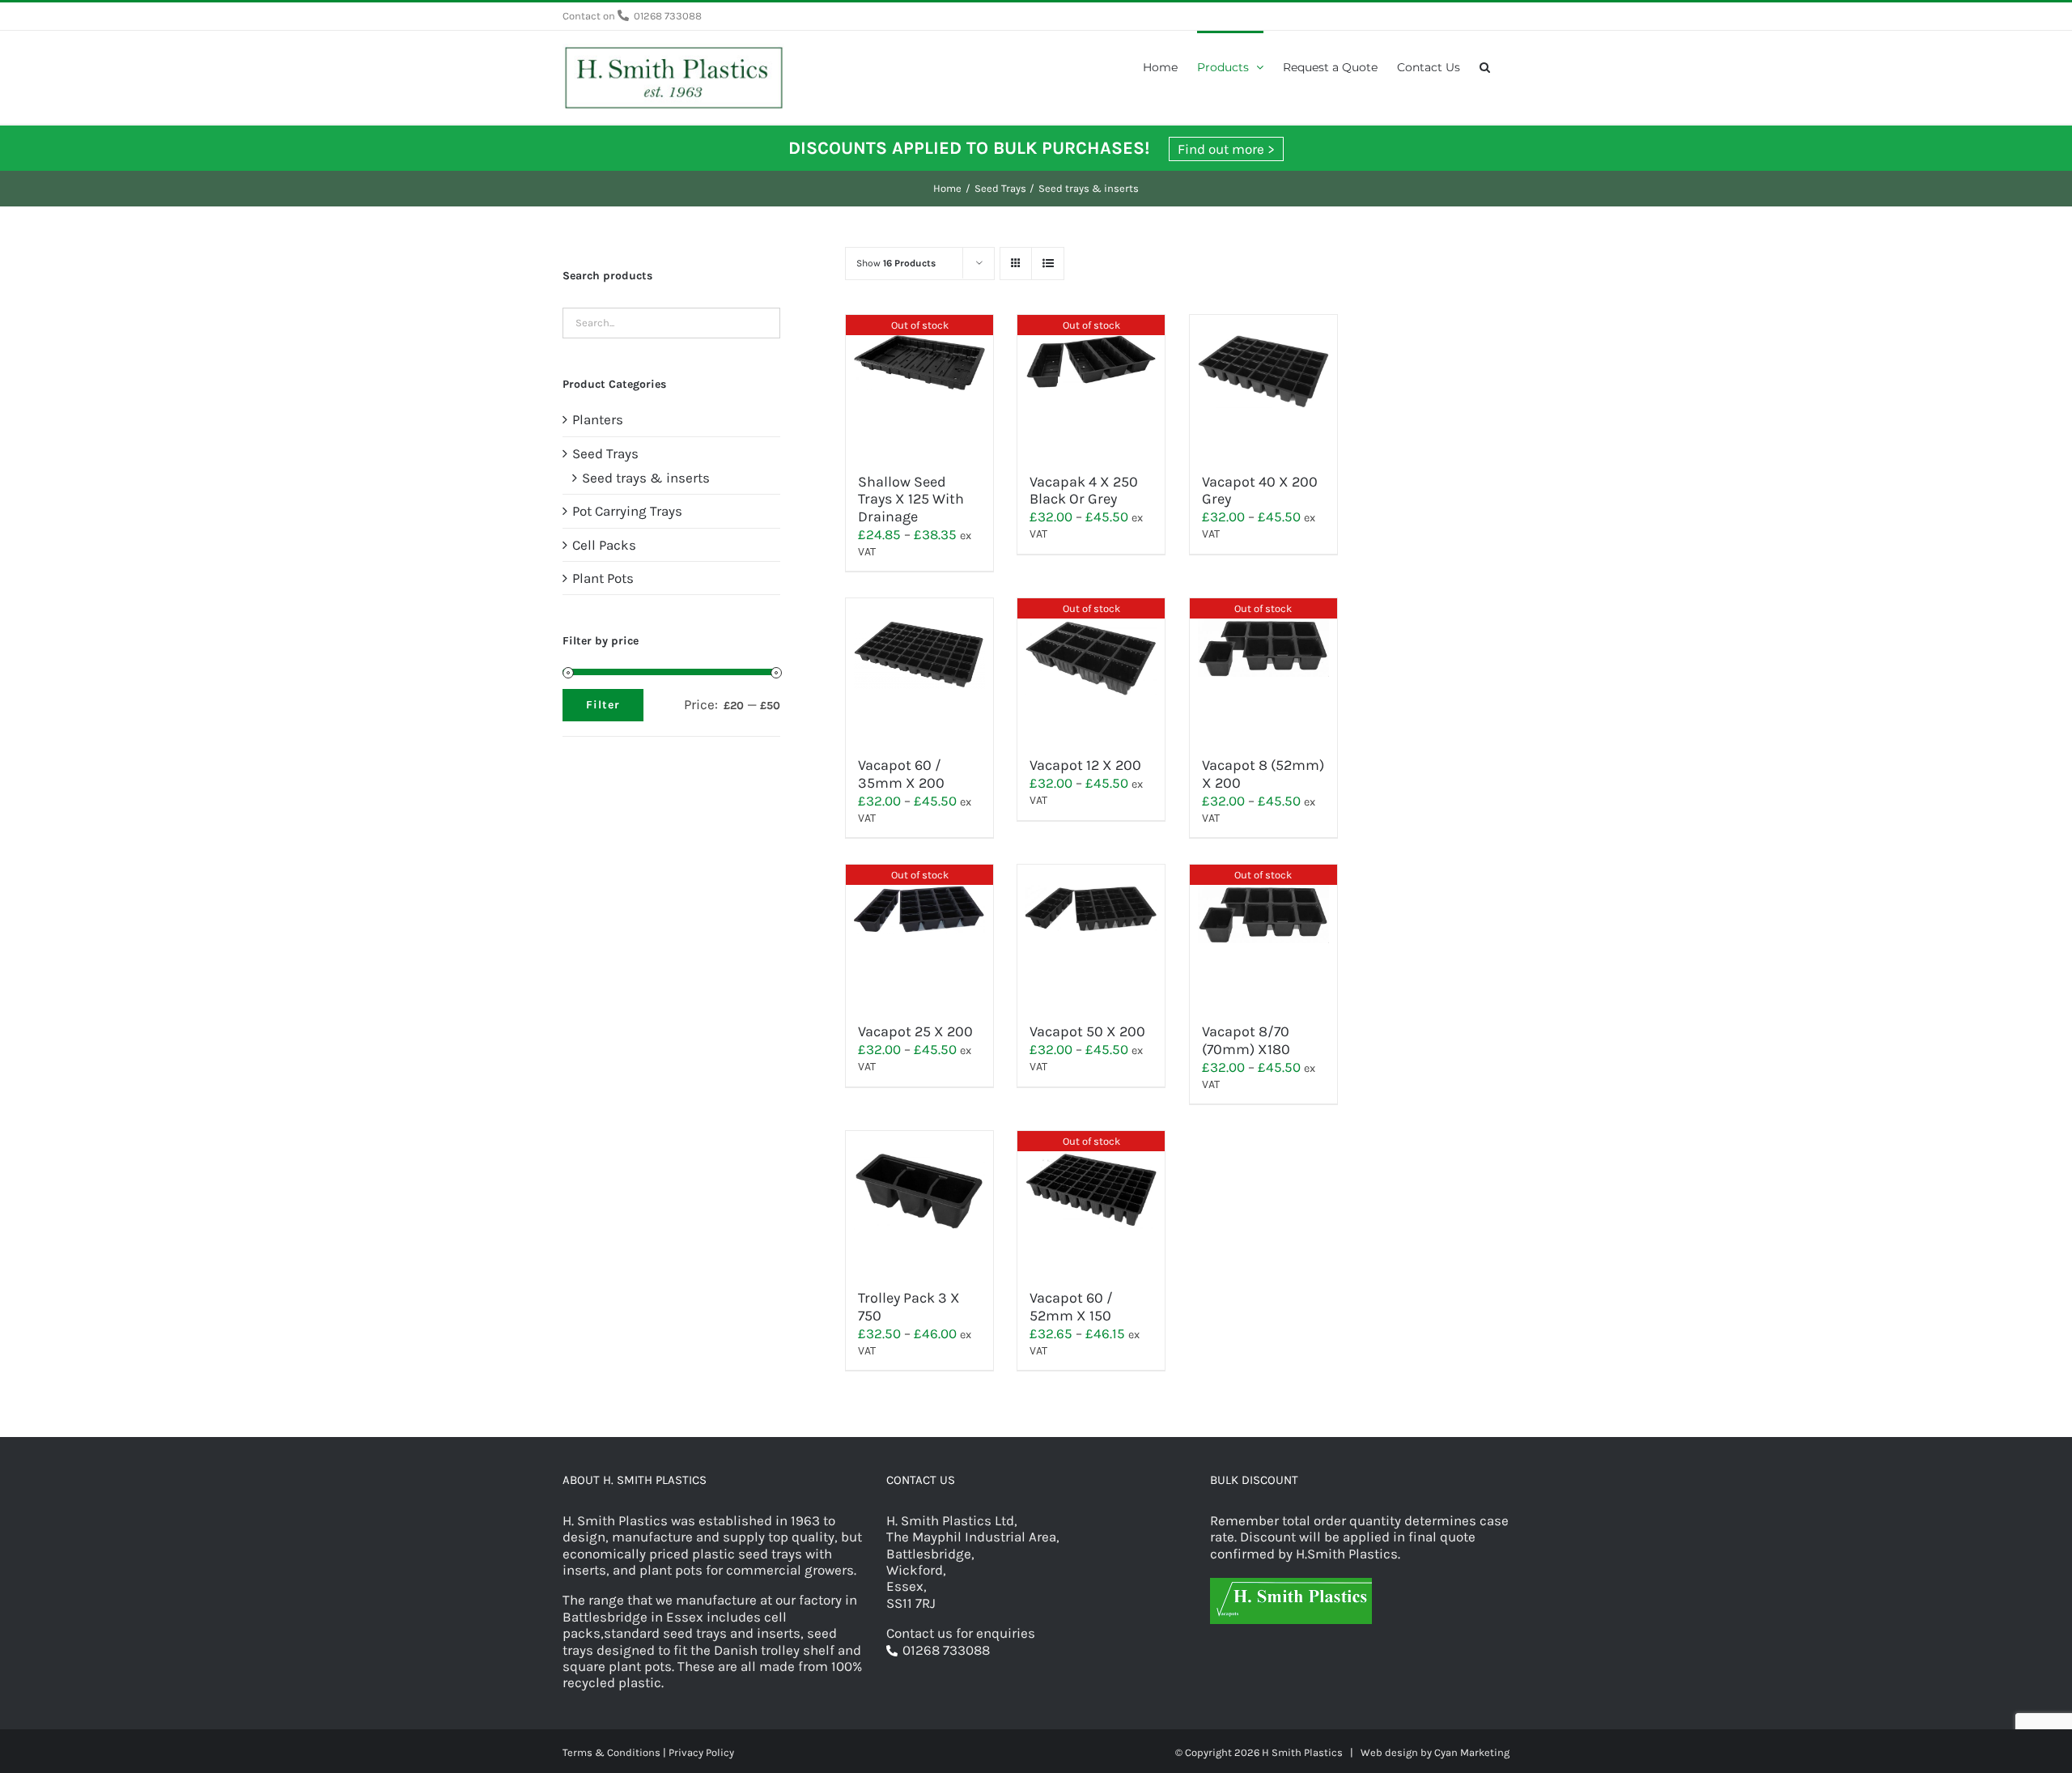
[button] (1485, 66)
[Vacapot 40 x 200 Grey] (1263, 386)
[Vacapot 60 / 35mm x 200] (919, 670)
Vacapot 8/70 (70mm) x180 (1246, 1040)
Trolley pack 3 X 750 (909, 1307)
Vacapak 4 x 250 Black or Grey (1084, 491)
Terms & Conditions (611, 1752)
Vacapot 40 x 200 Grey (1260, 491)
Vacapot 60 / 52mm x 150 (1071, 1307)
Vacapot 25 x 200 (915, 1031)
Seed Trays (605, 453)
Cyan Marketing (1472, 1752)
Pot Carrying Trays (627, 511)
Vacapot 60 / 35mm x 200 (901, 774)
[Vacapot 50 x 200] (1091, 936)
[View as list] (1048, 264)
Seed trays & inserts (646, 478)
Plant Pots (603, 578)
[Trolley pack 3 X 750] (919, 1202)
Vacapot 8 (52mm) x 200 (1263, 774)
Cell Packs (604, 545)
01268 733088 (668, 16)
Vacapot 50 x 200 (1087, 1031)
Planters (598, 419)
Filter (603, 705)
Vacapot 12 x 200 (1085, 765)
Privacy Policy (701, 1752)
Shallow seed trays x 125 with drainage (911, 499)
